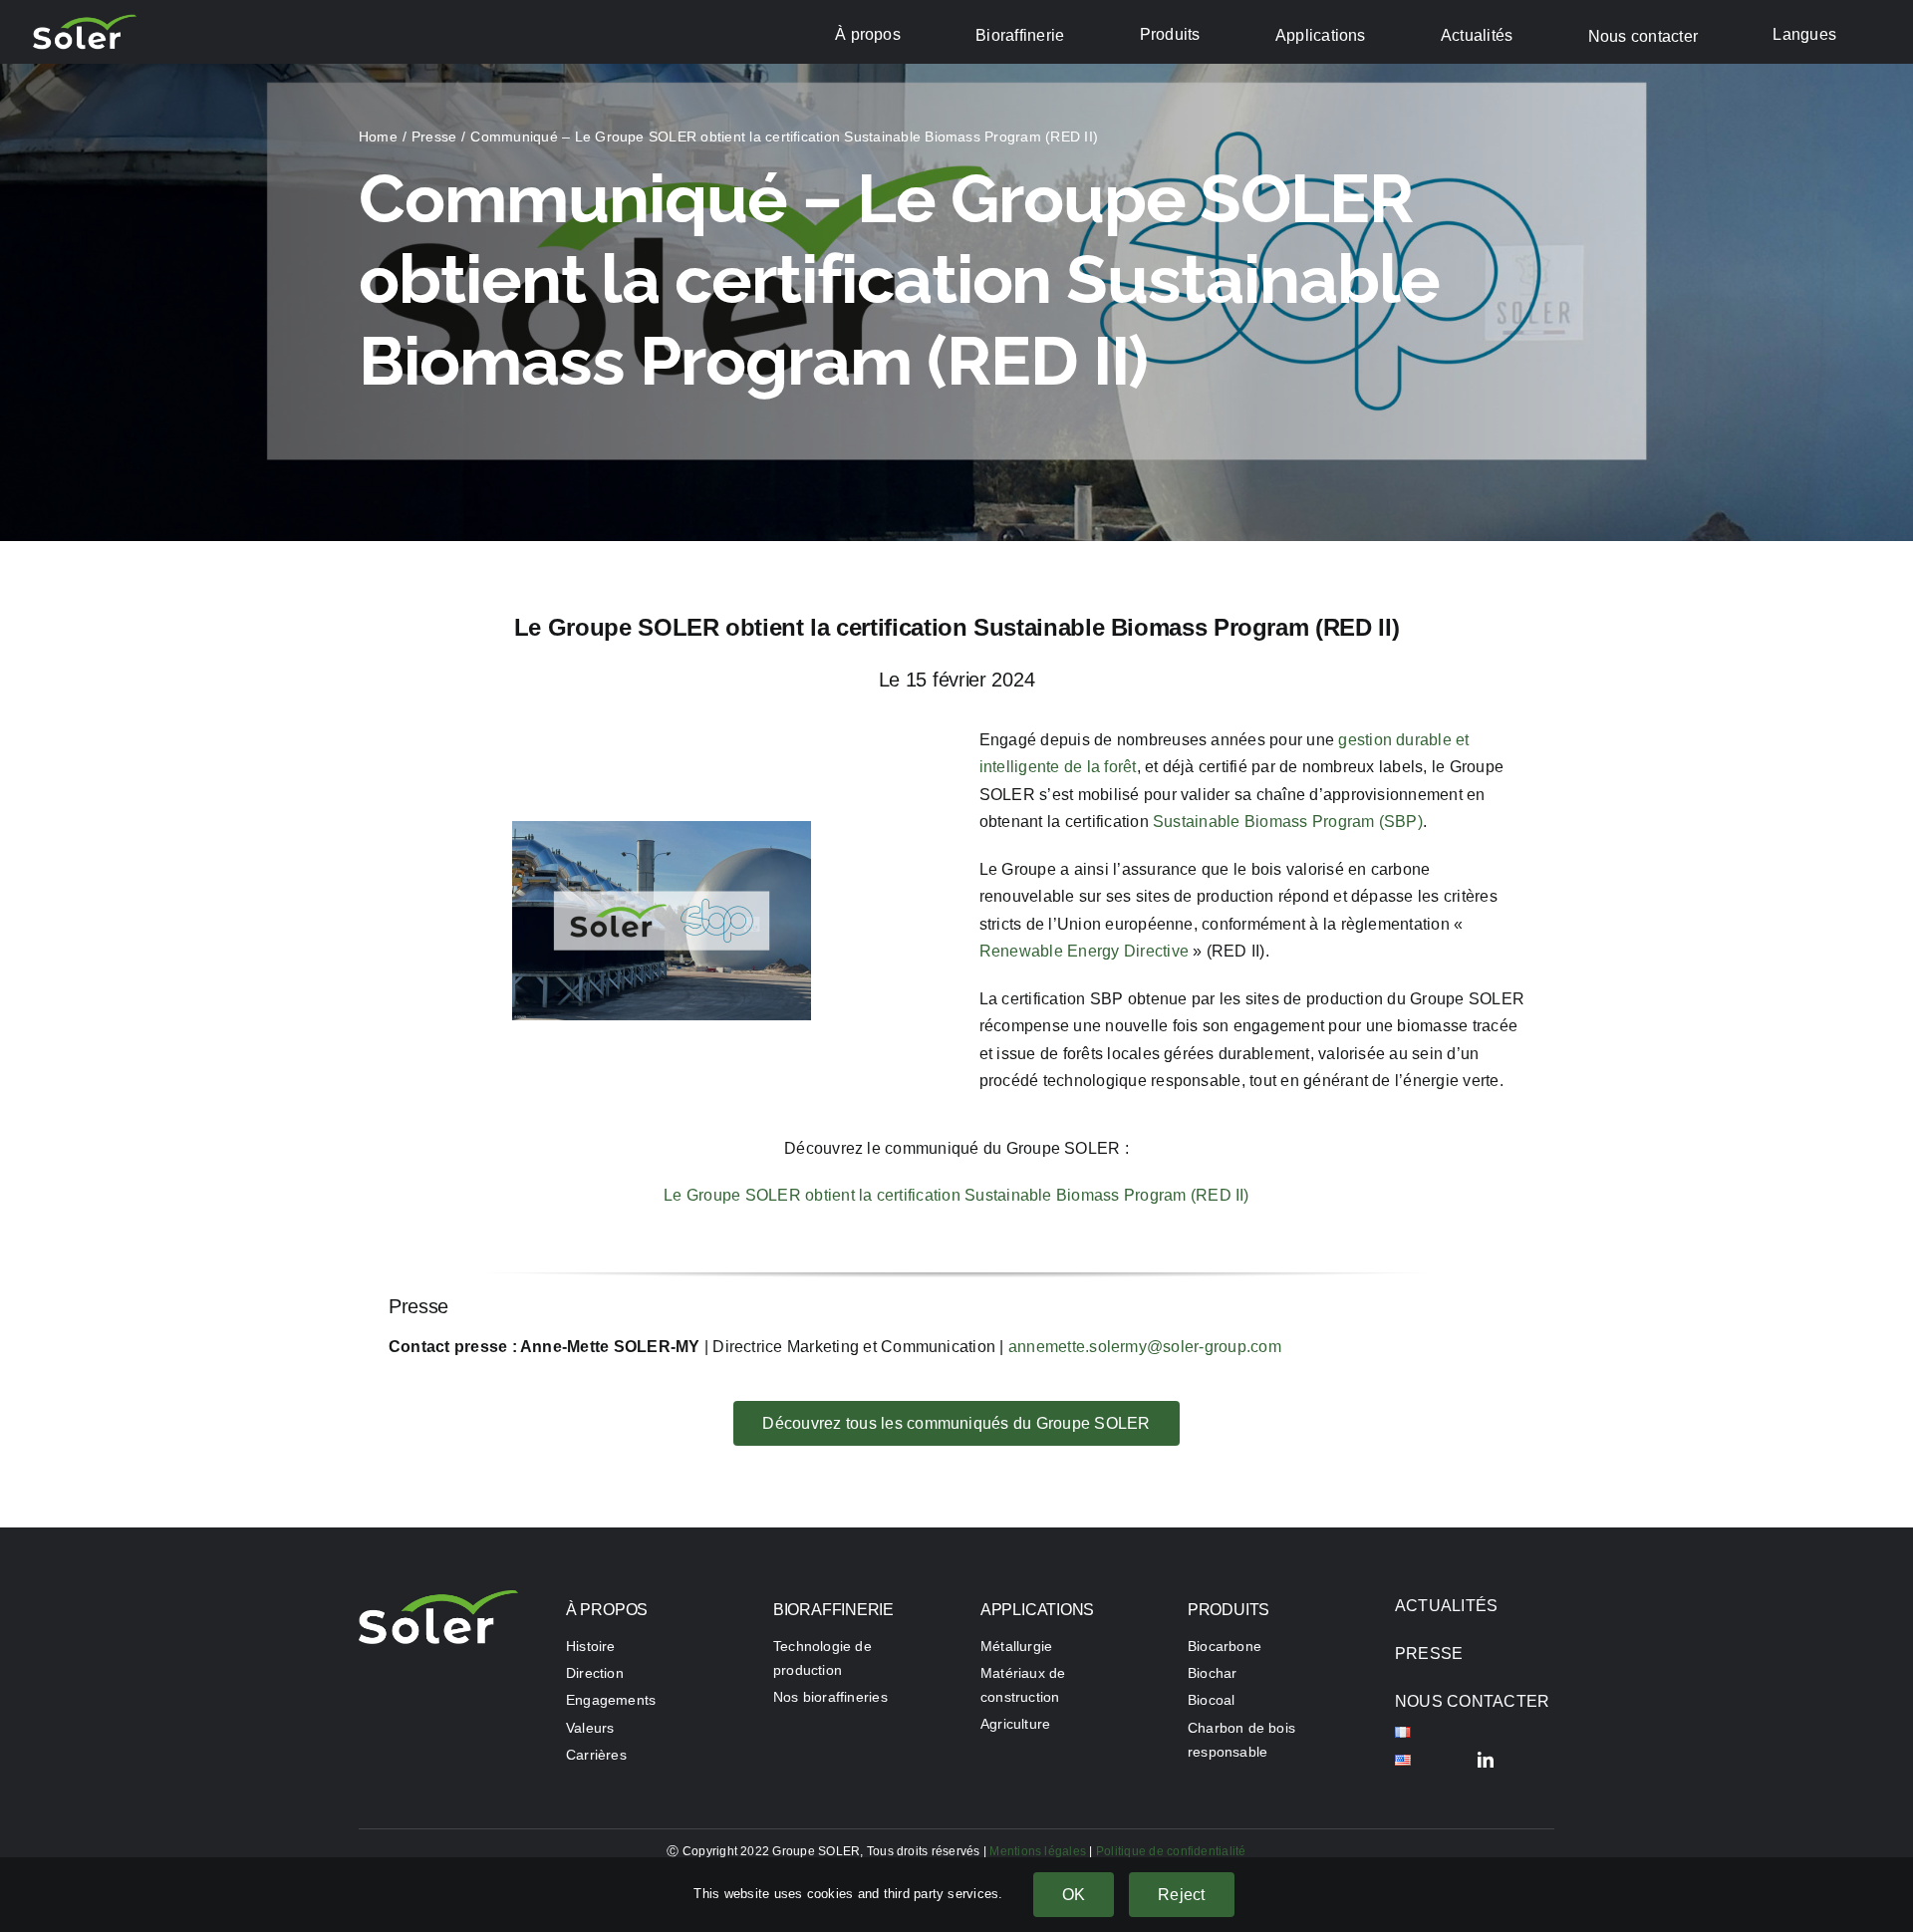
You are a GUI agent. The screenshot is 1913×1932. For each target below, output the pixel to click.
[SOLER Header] (85, 21)
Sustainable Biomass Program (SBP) (1288, 822)
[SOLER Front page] (438, 1598)
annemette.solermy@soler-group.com (1145, 1347)
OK (1074, 1895)
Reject (1181, 1895)
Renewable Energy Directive (1084, 951)
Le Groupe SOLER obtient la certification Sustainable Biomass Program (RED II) (956, 1195)
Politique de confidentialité (1171, 1851)
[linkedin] (1486, 1760)
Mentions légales (1038, 1851)
